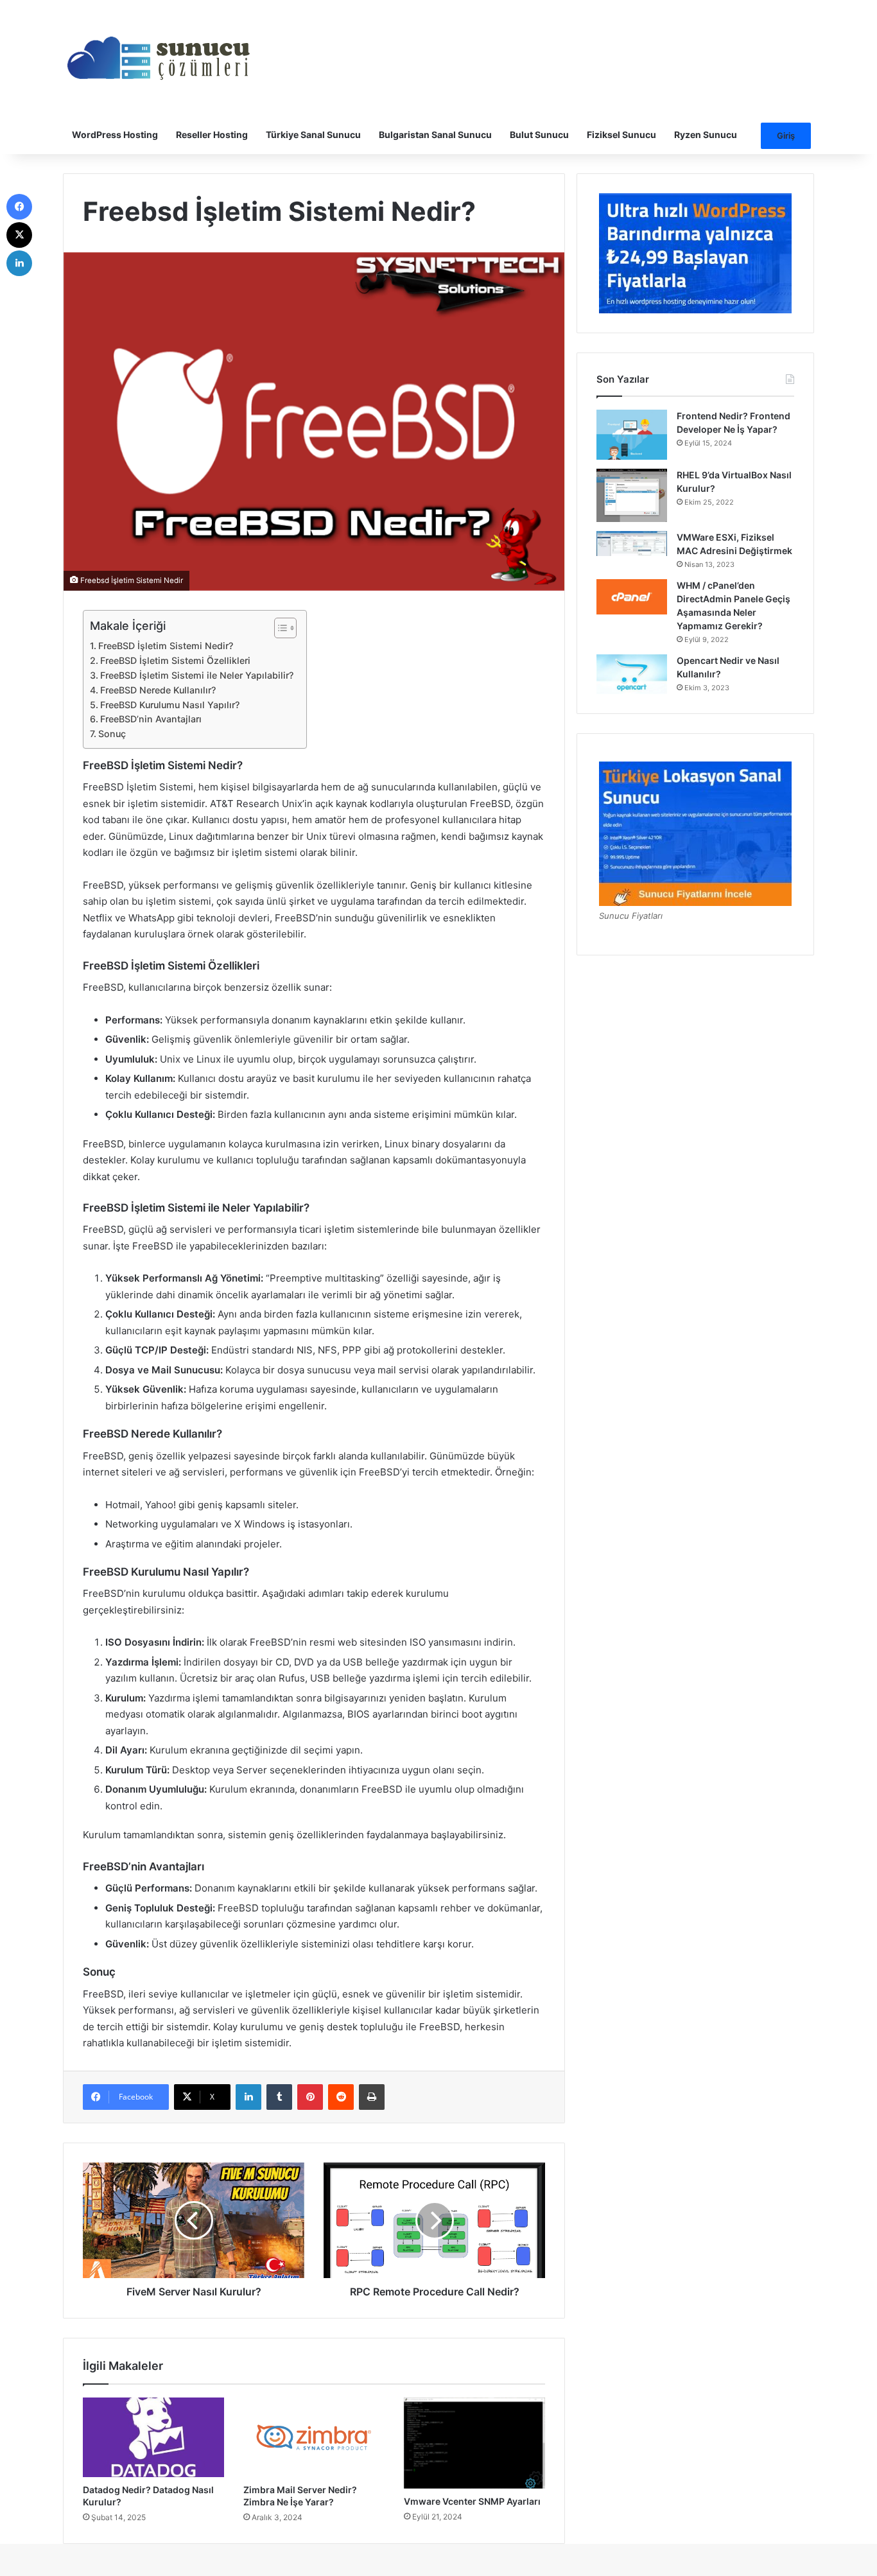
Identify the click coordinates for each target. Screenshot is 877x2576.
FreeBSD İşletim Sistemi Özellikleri (175, 660)
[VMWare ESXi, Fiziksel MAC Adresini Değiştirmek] (632, 544)
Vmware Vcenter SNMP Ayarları (472, 2501)
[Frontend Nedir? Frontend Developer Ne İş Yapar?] (632, 435)
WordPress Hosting (115, 135)
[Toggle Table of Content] (279, 628)
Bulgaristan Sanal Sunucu (435, 135)
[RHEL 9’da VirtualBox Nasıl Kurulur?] (632, 495)
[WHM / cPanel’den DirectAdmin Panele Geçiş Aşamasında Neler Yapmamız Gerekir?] (632, 597)
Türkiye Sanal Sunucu (313, 135)
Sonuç (112, 734)
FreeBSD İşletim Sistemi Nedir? (166, 646)
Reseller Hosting (212, 135)
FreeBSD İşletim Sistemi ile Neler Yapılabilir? (197, 675)
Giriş (786, 135)
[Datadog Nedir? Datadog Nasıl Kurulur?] (153, 2437)
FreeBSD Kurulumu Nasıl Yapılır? (170, 705)
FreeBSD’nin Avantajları (151, 719)
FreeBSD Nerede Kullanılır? (158, 690)
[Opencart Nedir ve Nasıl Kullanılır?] (632, 674)
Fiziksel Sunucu (621, 135)
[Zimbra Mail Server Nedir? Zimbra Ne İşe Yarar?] (314, 2437)
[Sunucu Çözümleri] (159, 58)
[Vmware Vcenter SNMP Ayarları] (474, 2443)
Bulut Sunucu (539, 135)
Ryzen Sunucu (706, 135)
